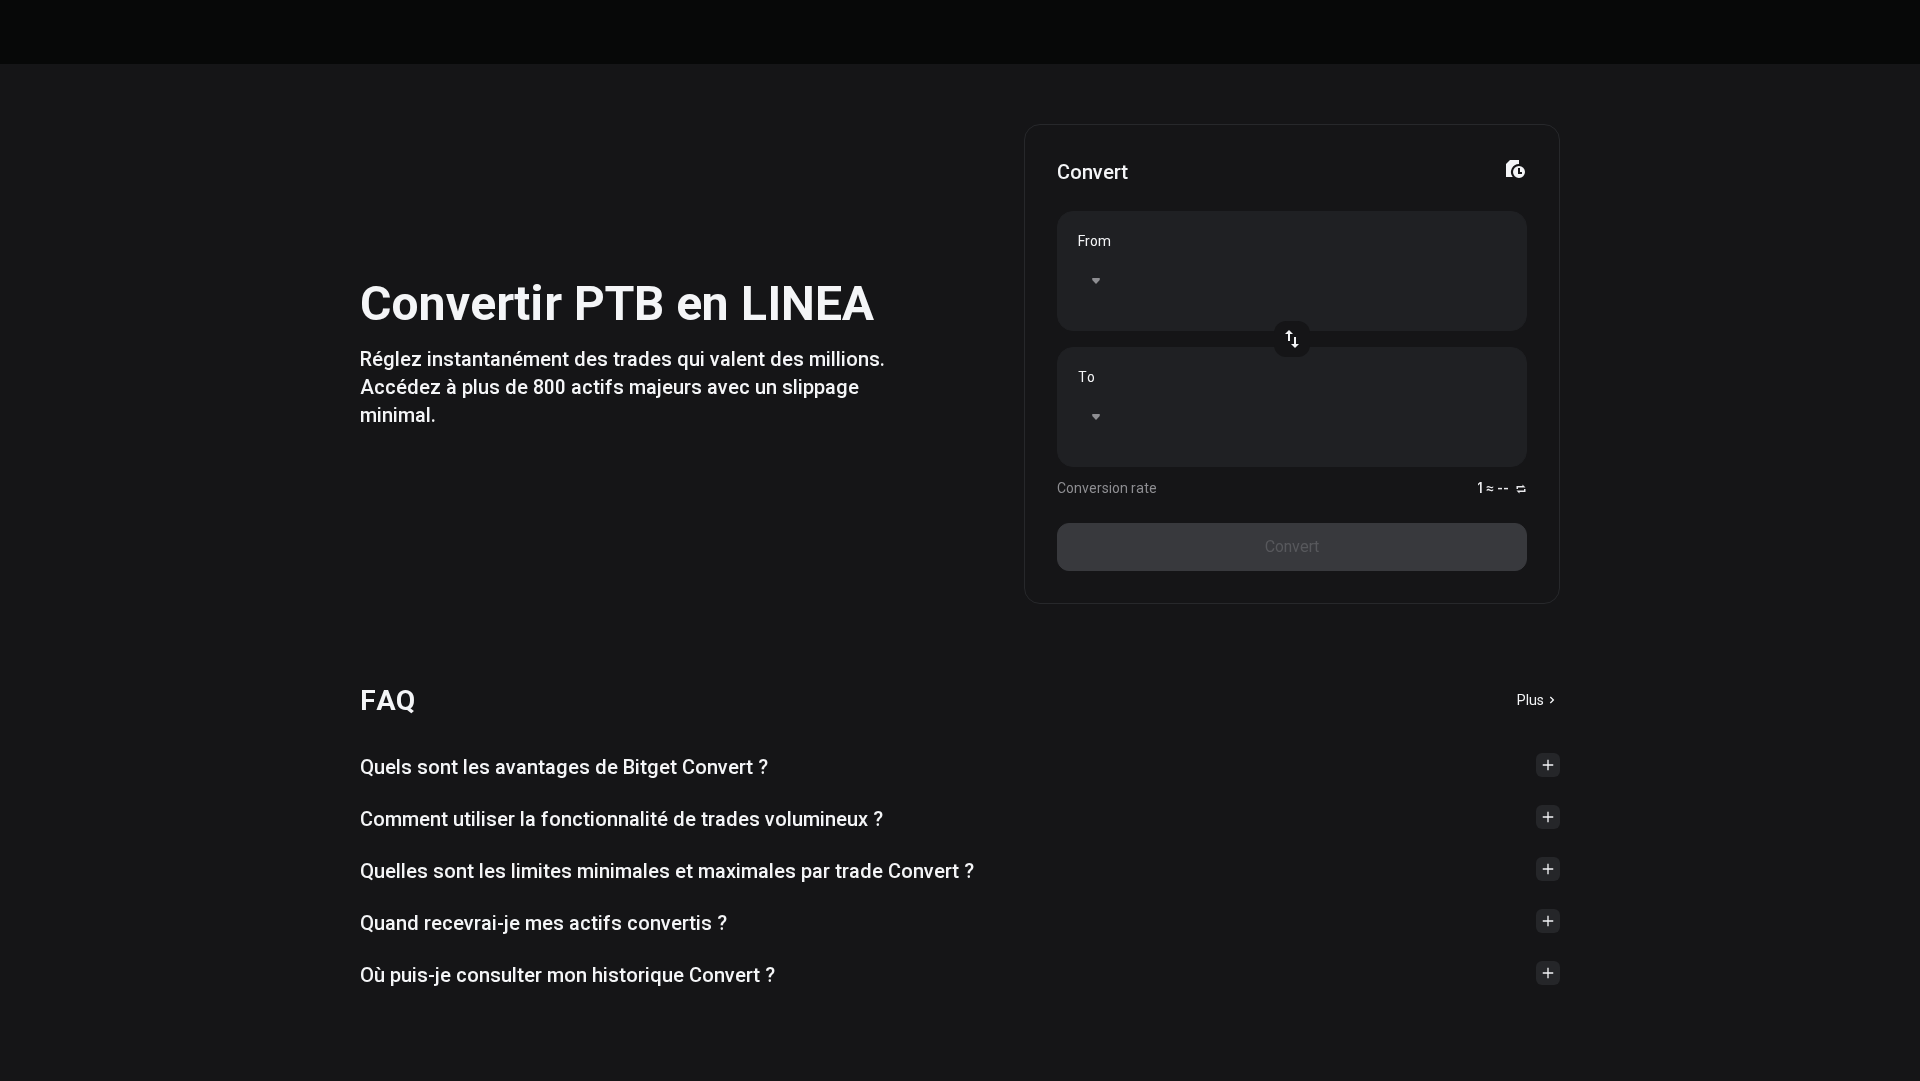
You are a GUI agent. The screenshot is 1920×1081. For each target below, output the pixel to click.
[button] (960, 767)
